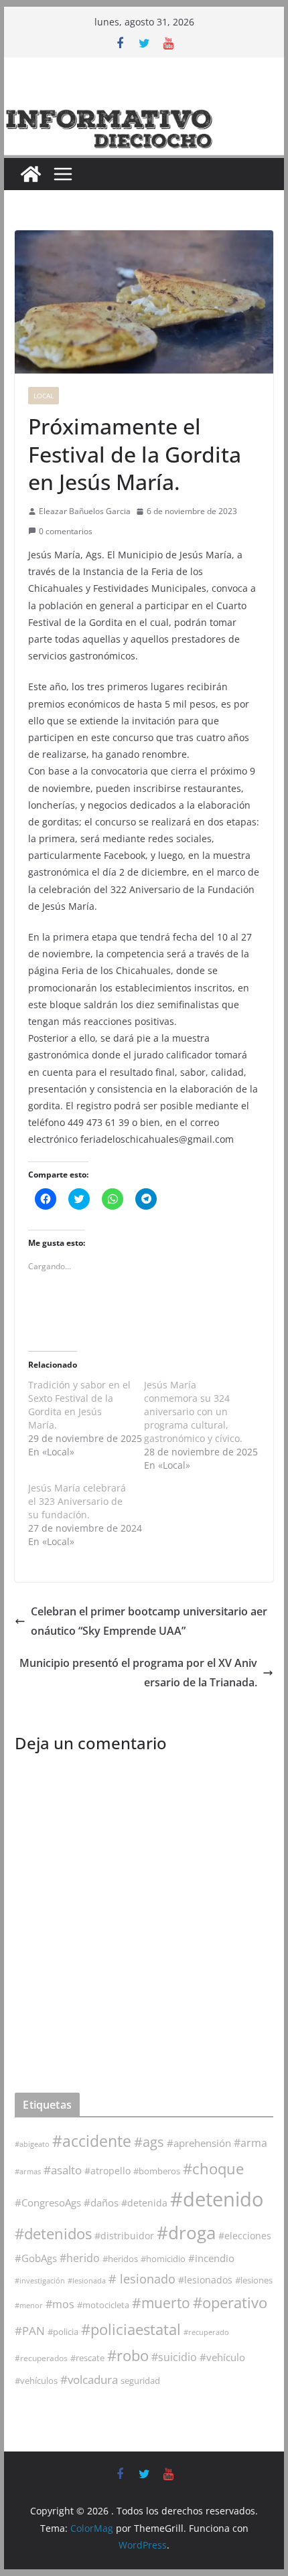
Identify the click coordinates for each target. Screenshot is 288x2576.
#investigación (40, 2280)
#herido (80, 2258)
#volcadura (89, 2380)
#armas (28, 2171)
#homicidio (163, 2259)
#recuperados (41, 2358)
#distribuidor (124, 2236)
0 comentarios (66, 531)
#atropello (107, 2171)
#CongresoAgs (48, 2202)
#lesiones (254, 2280)
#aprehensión (199, 2143)
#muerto (161, 2303)
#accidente (92, 2141)
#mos (60, 2304)
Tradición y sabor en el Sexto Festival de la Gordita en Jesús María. (79, 1405)
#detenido (217, 2199)
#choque (213, 2169)
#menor (29, 2305)
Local (44, 396)
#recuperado (206, 2332)
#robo (128, 2355)
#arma (250, 2143)
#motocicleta (103, 2305)
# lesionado (142, 2279)
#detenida (144, 2203)
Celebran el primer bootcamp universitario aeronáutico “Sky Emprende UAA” (149, 1621)
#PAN (30, 2331)
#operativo (230, 2303)
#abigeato (32, 2144)
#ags (149, 2142)
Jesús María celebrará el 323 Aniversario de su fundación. (77, 1501)
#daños (101, 2202)
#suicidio (174, 2357)
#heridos (120, 2259)
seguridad (140, 2381)
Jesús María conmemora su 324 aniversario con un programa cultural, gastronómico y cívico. (193, 1412)
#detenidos (53, 2234)
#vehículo (222, 2357)
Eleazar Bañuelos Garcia (85, 511)
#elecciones (245, 2236)
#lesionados (205, 2280)
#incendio (211, 2258)
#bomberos (157, 2171)
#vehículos (36, 2381)
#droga (186, 2233)
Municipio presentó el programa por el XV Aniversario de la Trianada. (138, 1673)
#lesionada (87, 2280)
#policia (63, 2332)
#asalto (63, 2170)
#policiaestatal (131, 2329)
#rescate (87, 2358)
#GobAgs (36, 2258)
